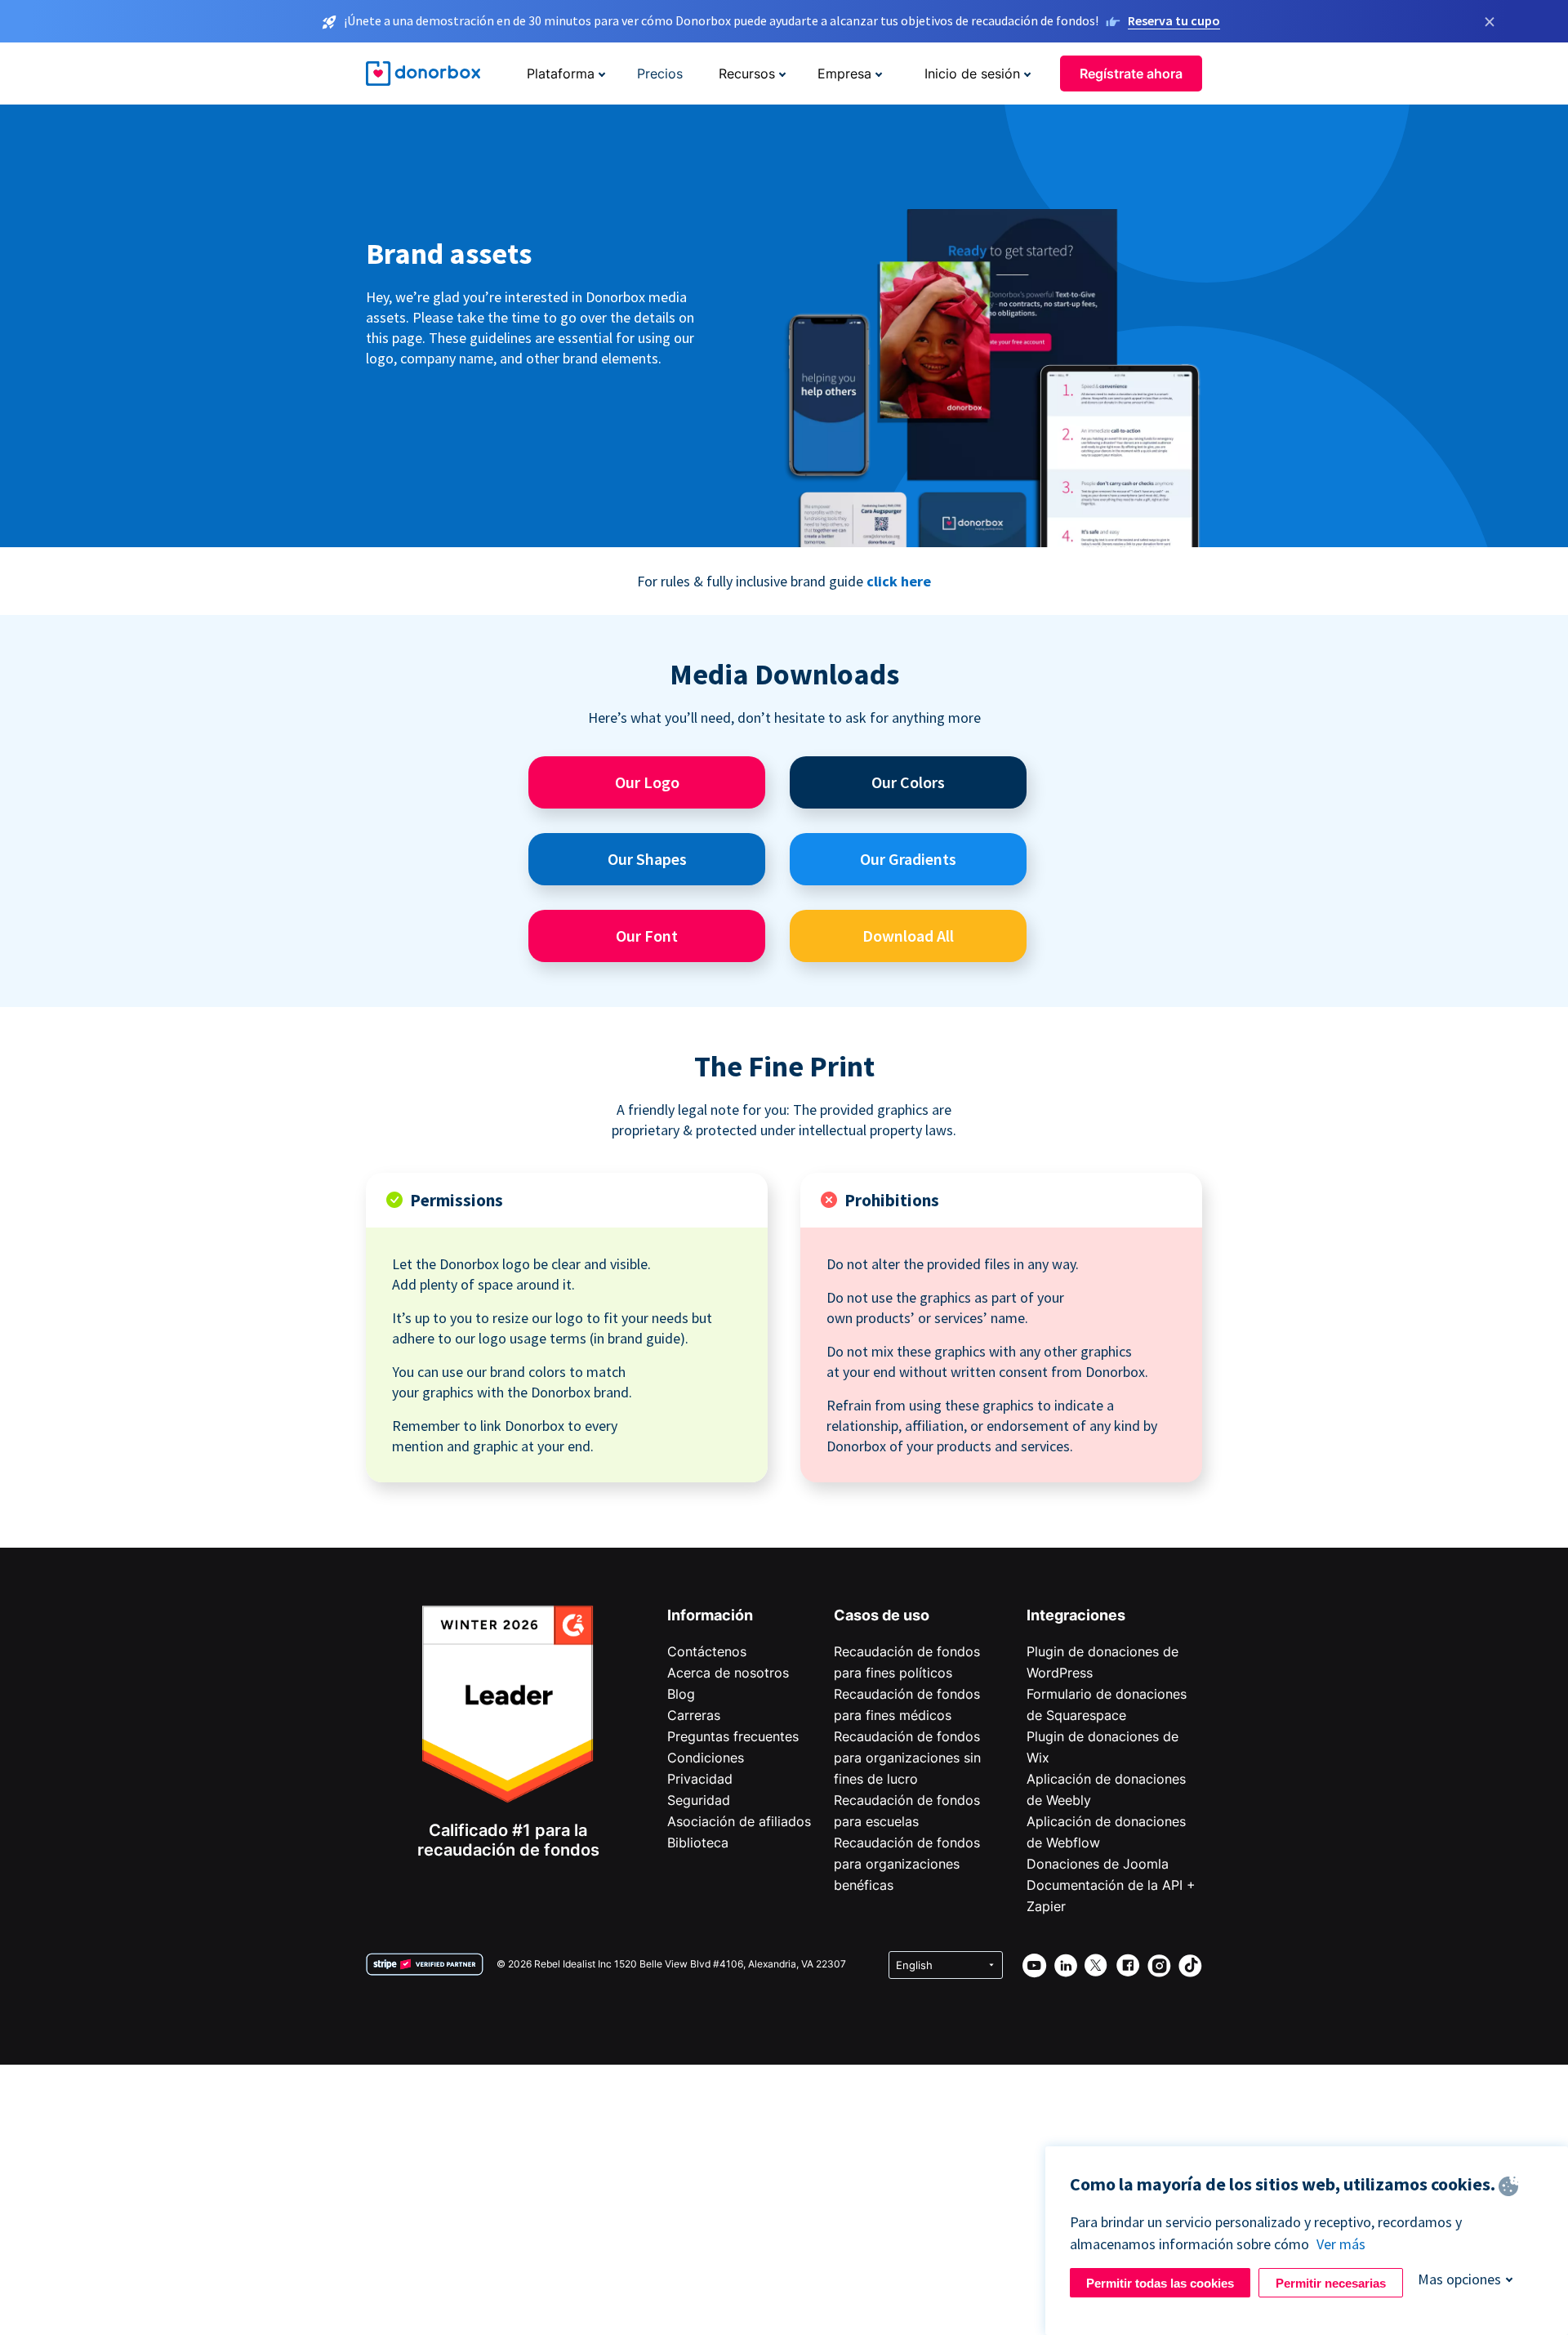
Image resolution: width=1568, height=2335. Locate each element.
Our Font (647, 936)
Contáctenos (707, 1651)
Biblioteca (698, 1843)
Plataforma (561, 74)
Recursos (747, 74)
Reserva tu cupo (1174, 20)
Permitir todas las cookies (1160, 2283)
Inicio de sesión (972, 74)
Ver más (1341, 2244)
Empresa (844, 74)
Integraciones (1076, 1615)
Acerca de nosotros (728, 1673)
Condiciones (706, 1758)
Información (710, 1615)
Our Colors (908, 782)
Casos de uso (882, 1615)
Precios (660, 74)
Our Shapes (647, 859)
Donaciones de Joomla (1098, 1864)
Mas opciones (1459, 2279)
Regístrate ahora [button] (1131, 74)
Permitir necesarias (1331, 2283)
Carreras (694, 1715)
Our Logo (647, 782)
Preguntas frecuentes (733, 1736)
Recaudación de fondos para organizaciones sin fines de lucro (907, 1758)
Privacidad (700, 1779)
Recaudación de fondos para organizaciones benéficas (907, 1864)
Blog (681, 1694)
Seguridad (699, 1800)
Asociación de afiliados (739, 1821)
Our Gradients (908, 859)
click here (899, 581)
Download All (908, 936)
